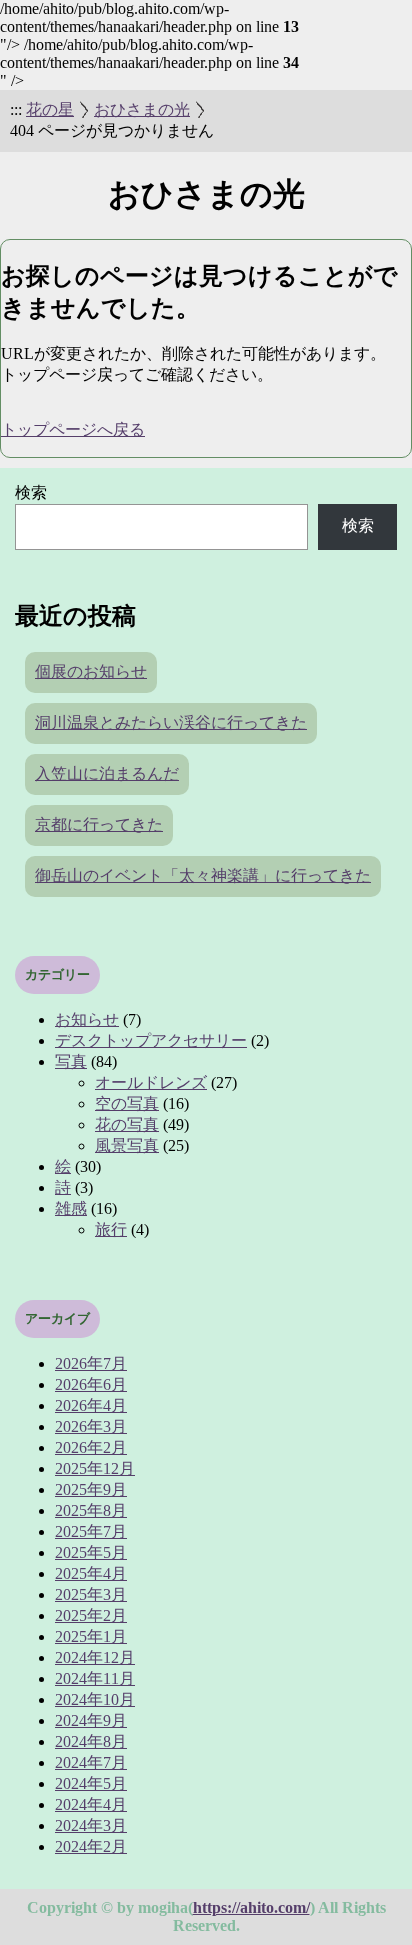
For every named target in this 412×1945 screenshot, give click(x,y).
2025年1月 (91, 1636)
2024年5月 (91, 1783)
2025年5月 (91, 1552)
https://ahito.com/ (251, 1907)
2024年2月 (91, 1846)
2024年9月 (91, 1720)
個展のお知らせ (91, 671)
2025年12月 (95, 1468)
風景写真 (127, 1145)
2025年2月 (91, 1615)
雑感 (71, 1208)
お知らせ (87, 1019)
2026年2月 (91, 1447)
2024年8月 (91, 1741)
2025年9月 (91, 1489)
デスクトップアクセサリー (151, 1040)
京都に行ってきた (99, 824)
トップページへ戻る (73, 429)
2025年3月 (91, 1594)
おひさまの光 (142, 109)
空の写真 (127, 1103)
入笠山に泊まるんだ (107, 773)
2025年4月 (91, 1573)
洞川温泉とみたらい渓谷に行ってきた (171, 722)
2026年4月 (91, 1405)
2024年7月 (91, 1762)
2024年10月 (95, 1699)
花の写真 (127, 1124)
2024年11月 (95, 1678)
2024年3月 (91, 1825)
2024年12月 (95, 1657)
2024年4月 (91, 1804)
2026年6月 (91, 1384)
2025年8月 (91, 1510)
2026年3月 (91, 1426)
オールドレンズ (151, 1082)
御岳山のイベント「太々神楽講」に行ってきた (203, 875)
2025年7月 (91, 1531)
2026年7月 (91, 1363)
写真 (71, 1061)
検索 (31, 492)
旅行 (111, 1229)
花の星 (50, 109)
